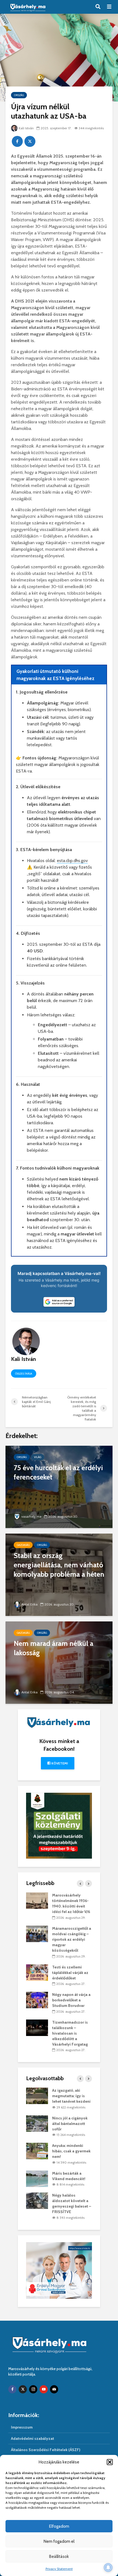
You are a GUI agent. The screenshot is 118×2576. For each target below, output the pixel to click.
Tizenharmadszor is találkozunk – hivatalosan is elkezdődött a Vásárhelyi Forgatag (70, 2033)
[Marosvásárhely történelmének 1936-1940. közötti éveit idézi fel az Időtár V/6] (37, 1900)
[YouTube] (44, 2389)
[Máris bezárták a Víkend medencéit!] (37, 2178)
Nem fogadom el (59, 2541)
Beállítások (59, 2557)
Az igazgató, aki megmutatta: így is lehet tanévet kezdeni (71, 2096)
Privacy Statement (59, 2569)
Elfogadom (59, 2526)
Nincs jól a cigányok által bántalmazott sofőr (70, 2124)
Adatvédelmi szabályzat (33, 2438)
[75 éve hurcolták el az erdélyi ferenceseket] (59, 1486)
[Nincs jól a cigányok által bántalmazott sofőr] (37, 2123)
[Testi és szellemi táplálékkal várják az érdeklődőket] (37, 1972)
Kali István (26, 128)
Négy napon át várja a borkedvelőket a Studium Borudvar (71, 2000)
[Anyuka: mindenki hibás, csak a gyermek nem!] (37, 2151)
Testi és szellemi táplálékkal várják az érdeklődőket (70, 1973)
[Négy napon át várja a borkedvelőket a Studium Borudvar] (37, 2000)
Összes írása (24, 1374)
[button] (110, 2462)
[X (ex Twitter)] (23, 2389)
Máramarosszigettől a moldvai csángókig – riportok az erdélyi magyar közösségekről (72, 1939)
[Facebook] (12, 2389)
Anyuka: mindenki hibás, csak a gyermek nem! (71, 2151)
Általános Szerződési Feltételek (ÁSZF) (46, 2450)
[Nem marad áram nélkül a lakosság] (59, 1662)
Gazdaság (23, 1545)
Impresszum (22, 2427)
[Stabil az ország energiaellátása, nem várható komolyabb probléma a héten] (59, 1574)
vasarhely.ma (31, 1516)
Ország (19, 95)
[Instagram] (33, 2389)
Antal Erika (29, 1604)
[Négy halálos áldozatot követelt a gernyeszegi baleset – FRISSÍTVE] (37, 2200)
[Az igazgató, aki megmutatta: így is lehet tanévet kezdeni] (37, 2096)
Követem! (59, 1763)
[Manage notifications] (108, 2567)
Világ (38, 1457)
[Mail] (54, 2389)
